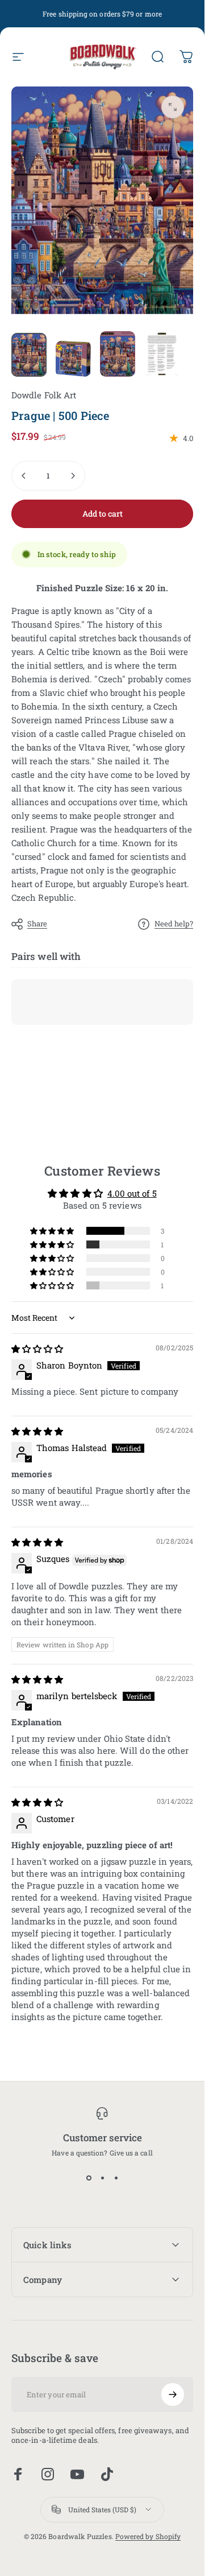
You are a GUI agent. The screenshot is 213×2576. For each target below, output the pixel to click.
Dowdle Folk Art (44, 395)
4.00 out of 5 (132, 1193)
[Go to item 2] (73, 359)
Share (37, 924)
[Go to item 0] (29, 355)
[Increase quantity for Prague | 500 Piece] (73, 476)
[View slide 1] (89, 2178)
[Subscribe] (173, 2394)
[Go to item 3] (118, 354)
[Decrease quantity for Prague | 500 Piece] (24, 476)
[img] (37, 1349)
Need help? (174, 924)
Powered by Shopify (148, 2536)
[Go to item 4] (162, 354)
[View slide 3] (116, 2178)
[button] (53, 1231)
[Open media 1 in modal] (173, 107)
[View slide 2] (102, 2178)
